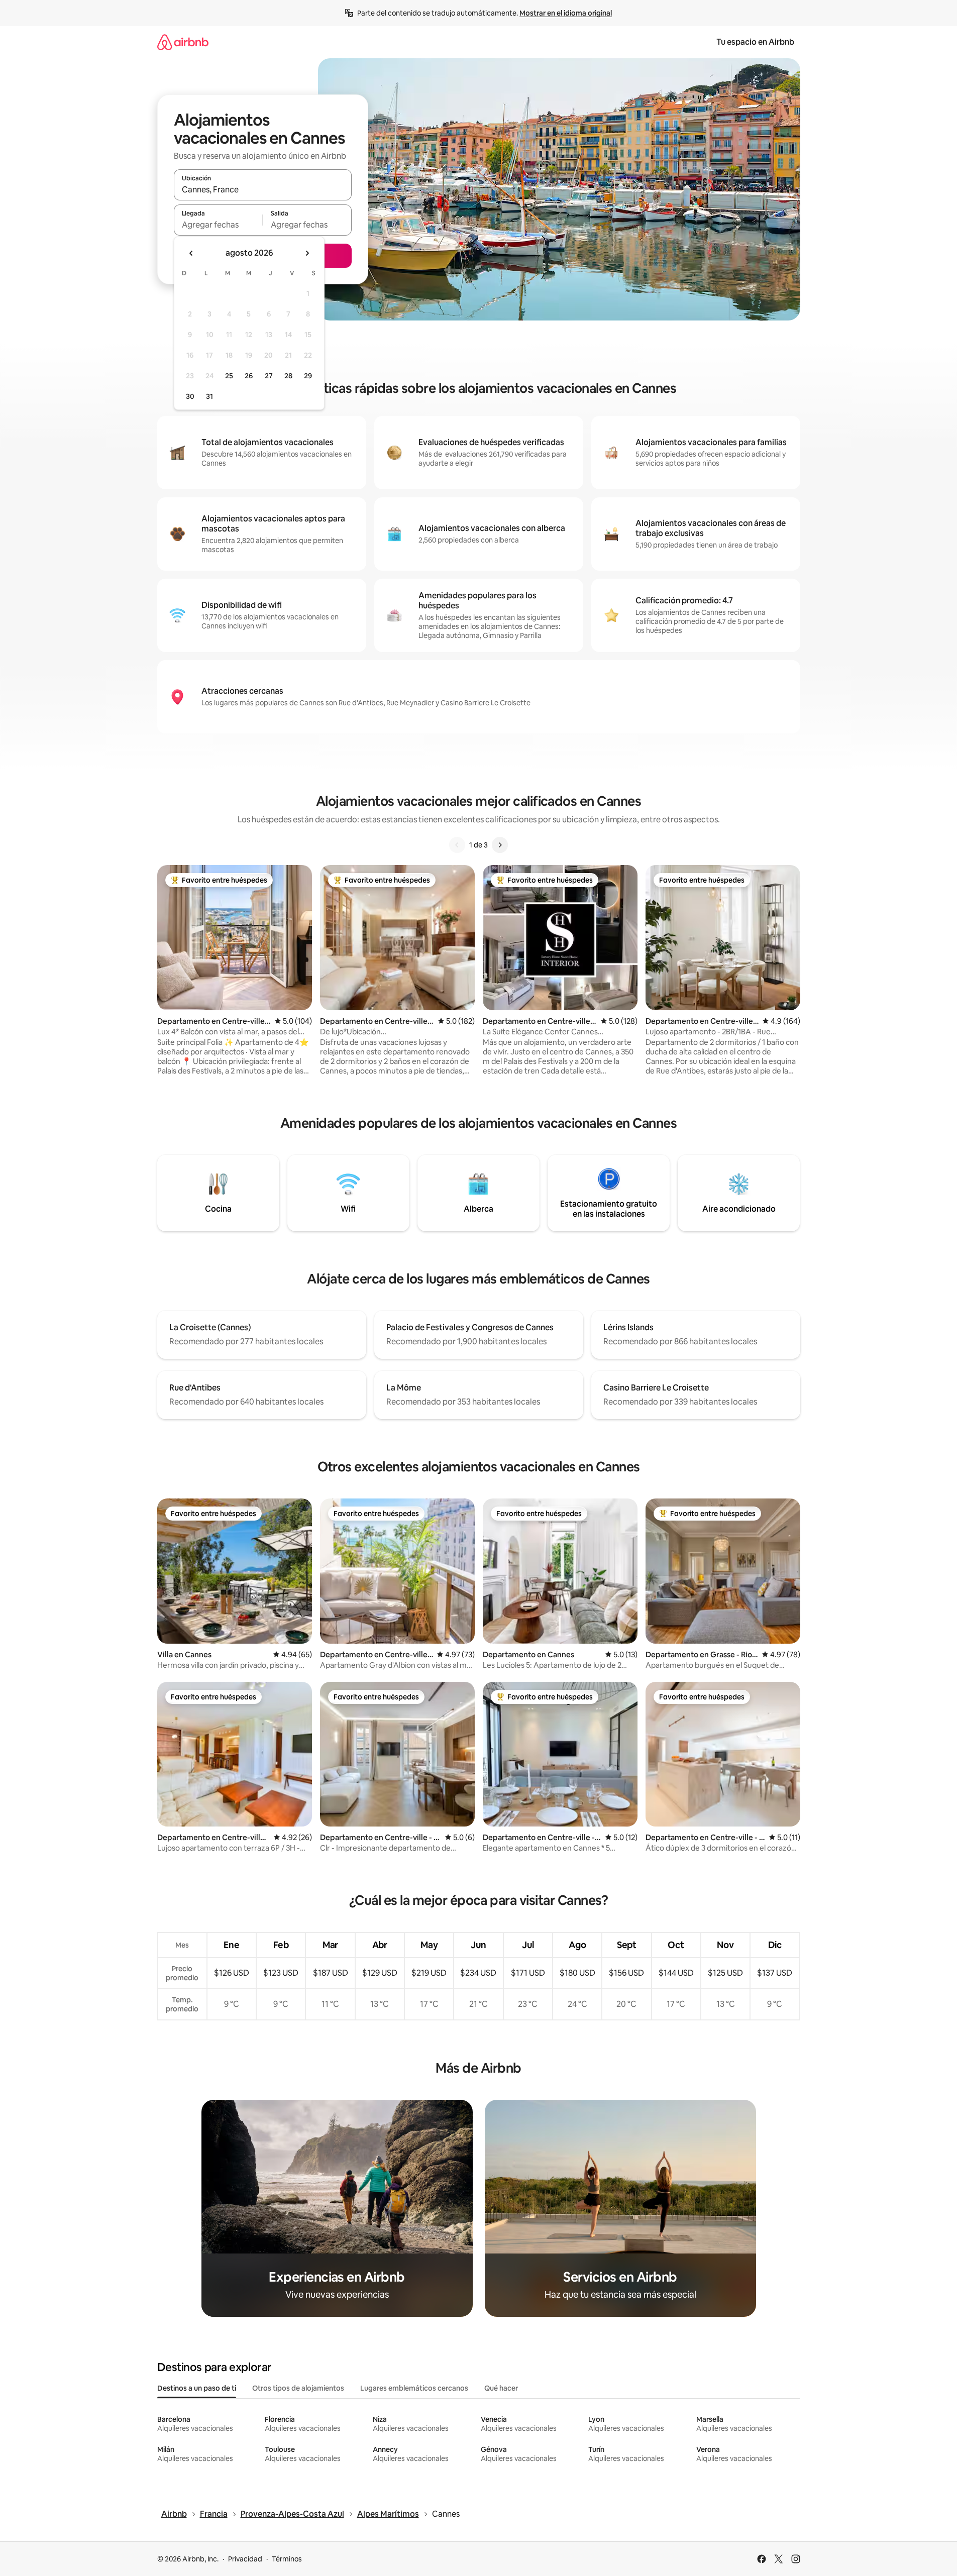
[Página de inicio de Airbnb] (183, 42)
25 (229, 376)
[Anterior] (457, 845)
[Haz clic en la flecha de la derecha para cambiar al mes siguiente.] (307, 253)
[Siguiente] (500, 845)
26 (249, 376)
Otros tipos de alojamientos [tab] (298, 2388)
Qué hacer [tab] (501, 2388)
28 (288, 376)
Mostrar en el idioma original (566, 13)
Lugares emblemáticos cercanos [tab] (414, 2388)
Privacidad (245, 2559)
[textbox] (218, 225)
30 (190, 396)
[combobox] (263, 189)
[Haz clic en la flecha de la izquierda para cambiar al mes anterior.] (191, 253)
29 (308, 376)
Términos (287, 2559)
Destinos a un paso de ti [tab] (197, 2388)
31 (209, 396)
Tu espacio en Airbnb (755, 42)
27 (269, 376)
